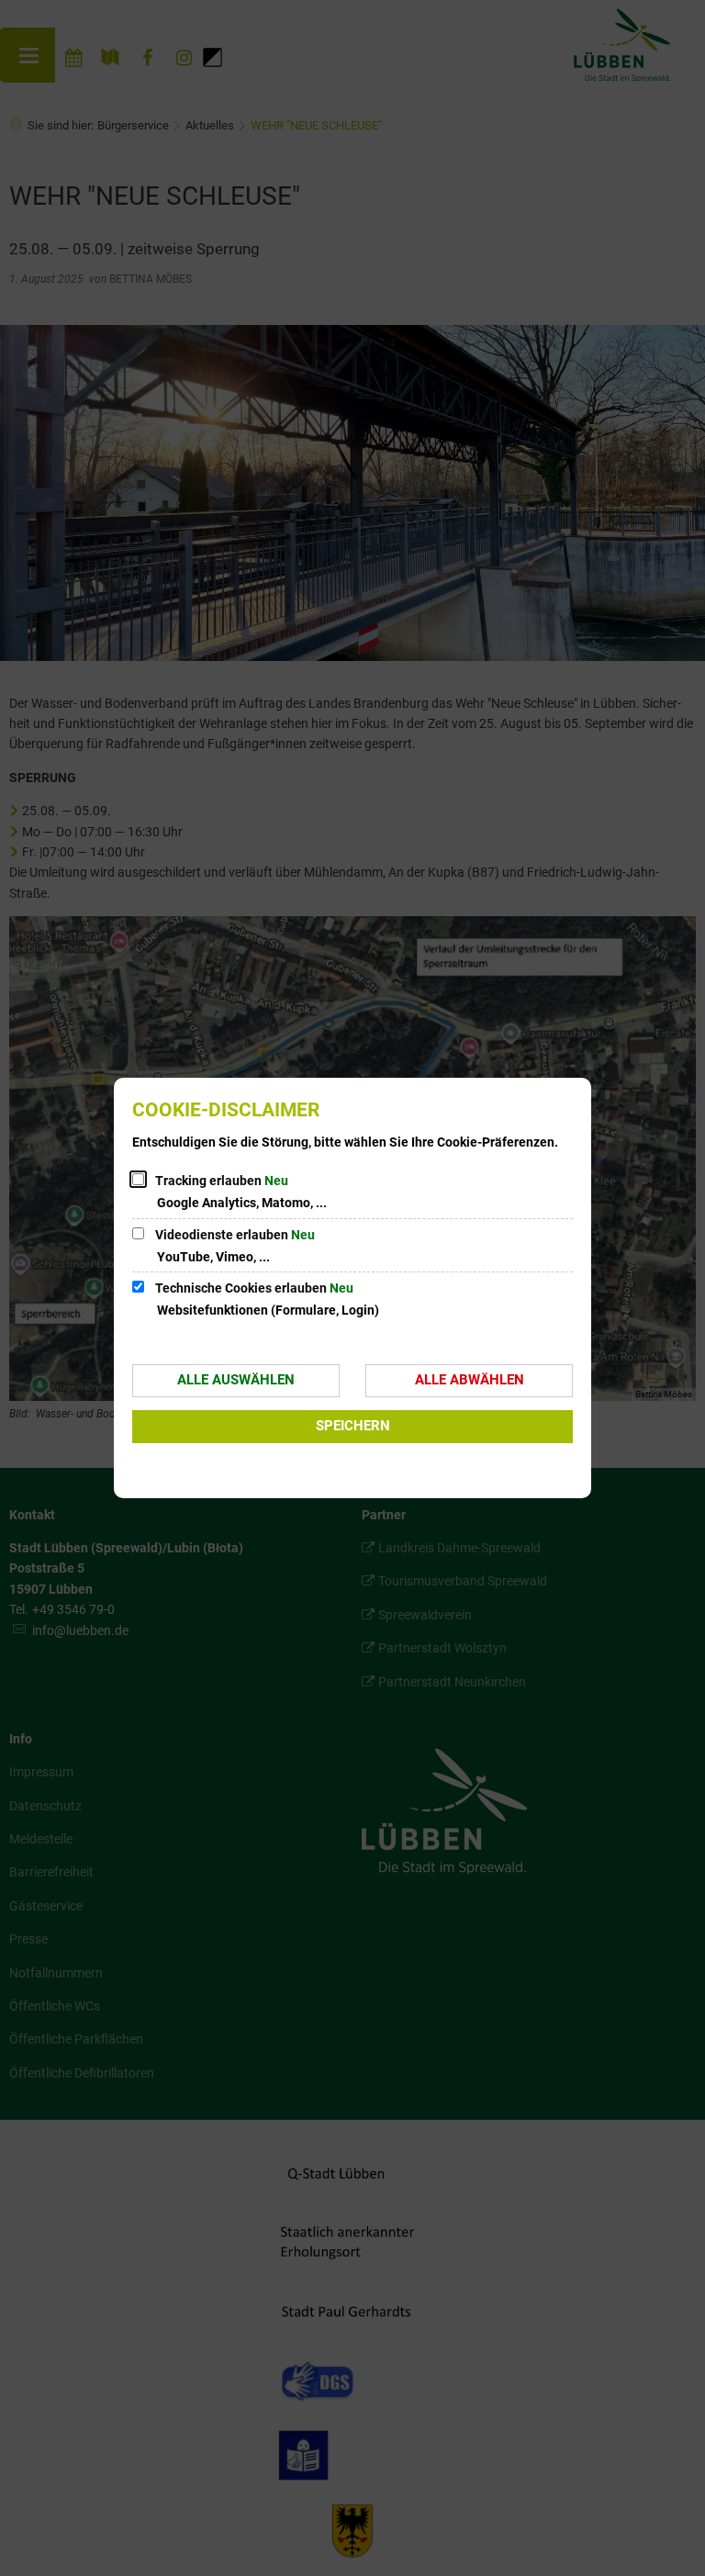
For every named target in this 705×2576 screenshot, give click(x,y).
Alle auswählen (236, 1380)
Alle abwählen (470, 1380)
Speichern (353, 1426)
